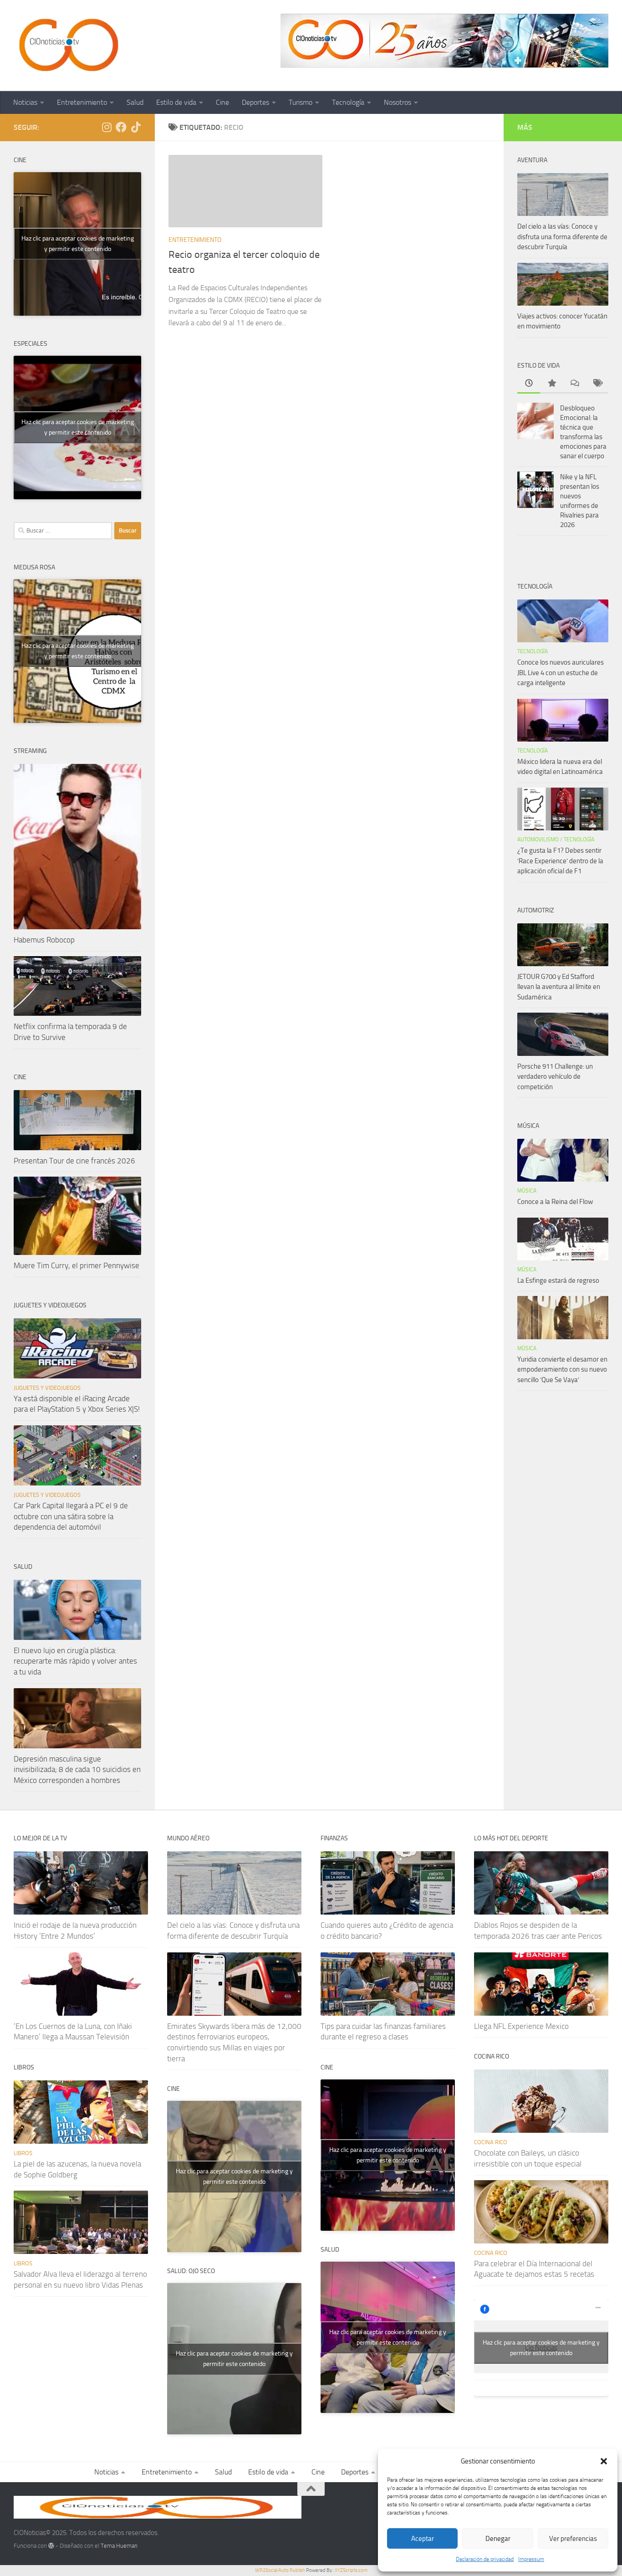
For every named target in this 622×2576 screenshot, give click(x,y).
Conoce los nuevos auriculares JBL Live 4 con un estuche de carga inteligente (561, 673)
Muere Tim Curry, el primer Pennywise (76, 1265)
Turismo (301, 102)
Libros (23, 2153)
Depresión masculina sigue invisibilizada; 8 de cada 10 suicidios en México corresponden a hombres (77, 1769)
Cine (222, 102)
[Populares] (551, 384)
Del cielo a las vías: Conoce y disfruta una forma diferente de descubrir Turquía (562, 237)
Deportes (255, 102)
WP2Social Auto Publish (280, 2570)
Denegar (498, 2539)
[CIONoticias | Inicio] (67, 46)
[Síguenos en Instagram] (107, 127)
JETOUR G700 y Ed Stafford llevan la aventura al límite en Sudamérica (559, 987)
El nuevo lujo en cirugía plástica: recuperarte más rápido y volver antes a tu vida (75, 1661)
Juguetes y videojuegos (47, 1388)
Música (527, 1191)
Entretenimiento (82, 102)
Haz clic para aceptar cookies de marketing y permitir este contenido (78, 244)
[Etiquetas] (597, 384)
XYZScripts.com (351, 2570)
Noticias (25, 102)
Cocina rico (491, 2142)
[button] (604, 2461)
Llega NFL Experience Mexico (521, 2026)
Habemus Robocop (44, 940)
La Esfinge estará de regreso (558, 1280)
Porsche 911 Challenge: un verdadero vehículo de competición (555, 1077)
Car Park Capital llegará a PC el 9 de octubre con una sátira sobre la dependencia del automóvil (71, 1516)
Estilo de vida (176, 102)
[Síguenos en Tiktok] (136, 127)
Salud (135, 102)
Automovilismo (538, 840)
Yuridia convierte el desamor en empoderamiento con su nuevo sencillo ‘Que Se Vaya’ (562, 1370)
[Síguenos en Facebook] (121, 127)
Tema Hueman (119, 2546)
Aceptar (423, 2539)
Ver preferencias (573, 2539)
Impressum (531, 2559)
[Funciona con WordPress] (51, 2546)
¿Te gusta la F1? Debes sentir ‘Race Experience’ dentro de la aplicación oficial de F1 (560, 861)
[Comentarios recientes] (574, 384)
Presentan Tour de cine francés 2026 (74, 1161)
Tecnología (348, 102)
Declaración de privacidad (485, 2559)
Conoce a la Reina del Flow (555, 1202)
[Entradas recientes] (529, 384)
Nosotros (398, 102)
